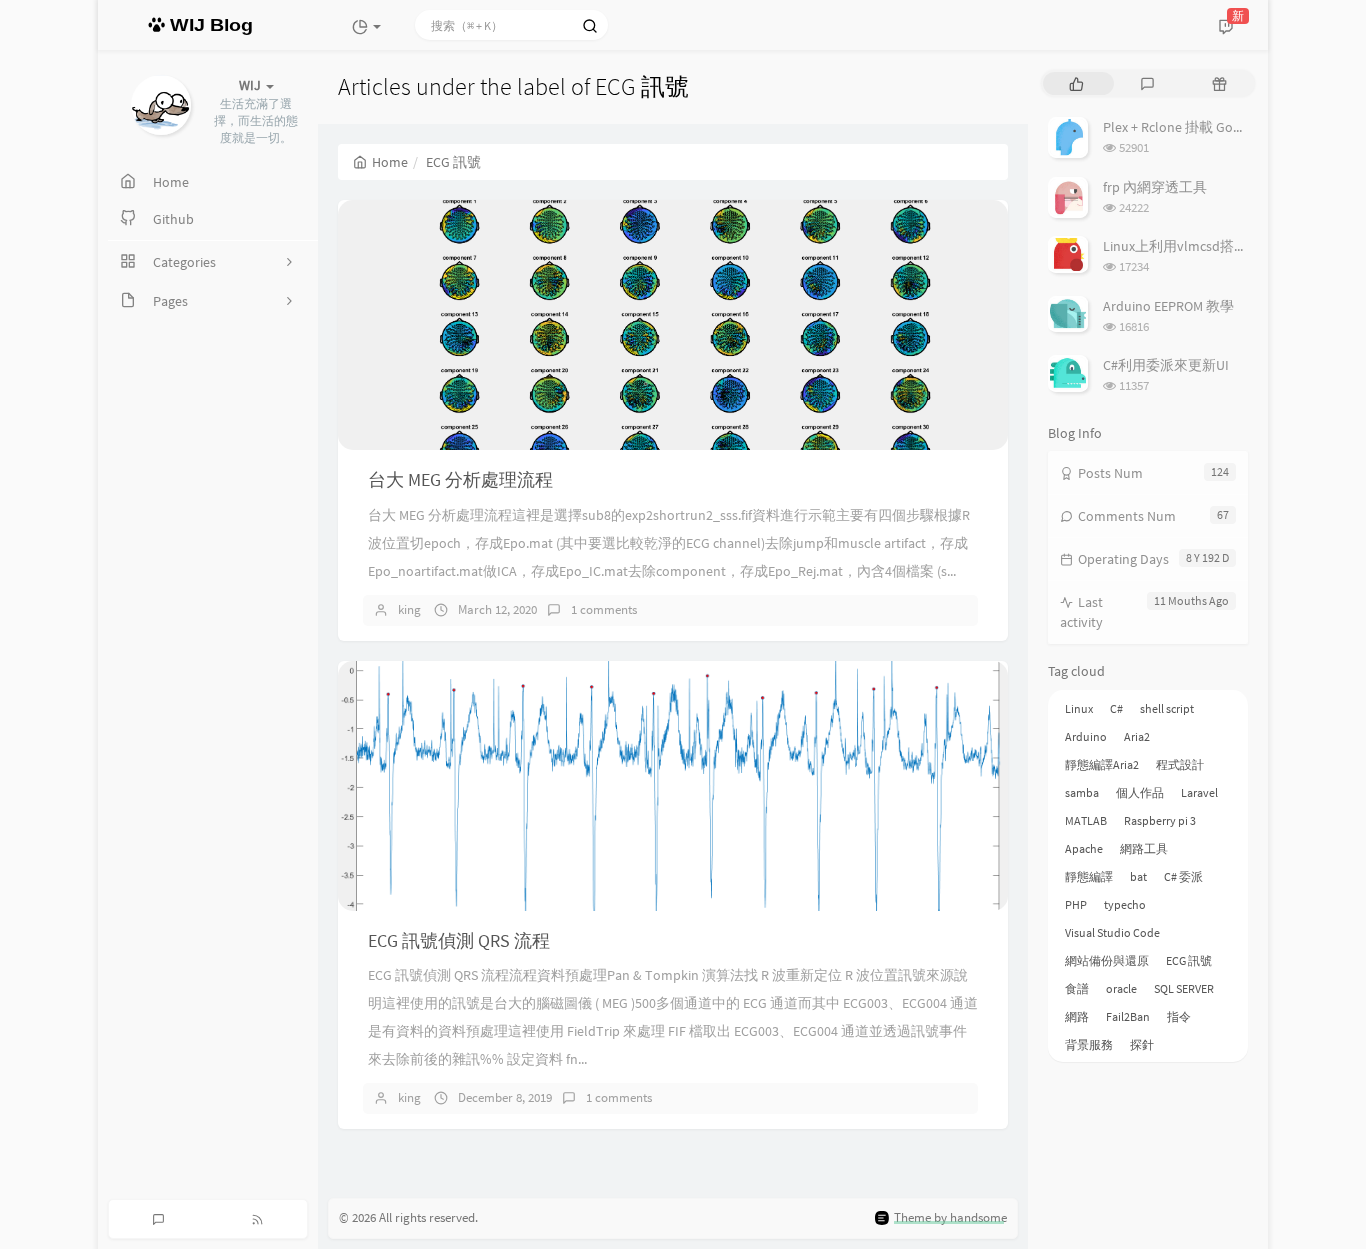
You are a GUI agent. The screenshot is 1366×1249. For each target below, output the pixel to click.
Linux (1079, 708)
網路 (1077, 1016)
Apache (1084, 848)
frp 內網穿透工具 (1155, 187)
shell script (1167, 708)
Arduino (1086, 736)
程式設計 (1180, 764)
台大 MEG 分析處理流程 (460, 479)
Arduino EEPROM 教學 (1168, 306)
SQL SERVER (1184, 988)
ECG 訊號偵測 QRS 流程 (459, 940)
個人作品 (1140, 792)
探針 (1142, 1044)
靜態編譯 (1089, 876)
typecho (1125, 904)
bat (1138, 876)
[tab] (1076, 83)
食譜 (1077, 988)
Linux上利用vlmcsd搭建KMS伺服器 (1209, 246)
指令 (1179, 1016)
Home (390, 162)
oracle (1121, 988)
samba (1082, 792)
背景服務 (1089, 1044)
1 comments (604, 609)
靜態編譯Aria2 (1102, 764)
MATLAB (1086, 820)
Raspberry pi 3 (1160, 820)
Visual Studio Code (1112, 932)
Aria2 (1137, 736)
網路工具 (1144, 848)
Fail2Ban (1128, 1016)
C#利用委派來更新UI (1166, 365)
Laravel (1199, 792)
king (409, 609)
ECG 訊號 (1189, 960)
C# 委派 (1183, 876)
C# (1116, 708)
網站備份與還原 (1107, 960)
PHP (1076, 904)
